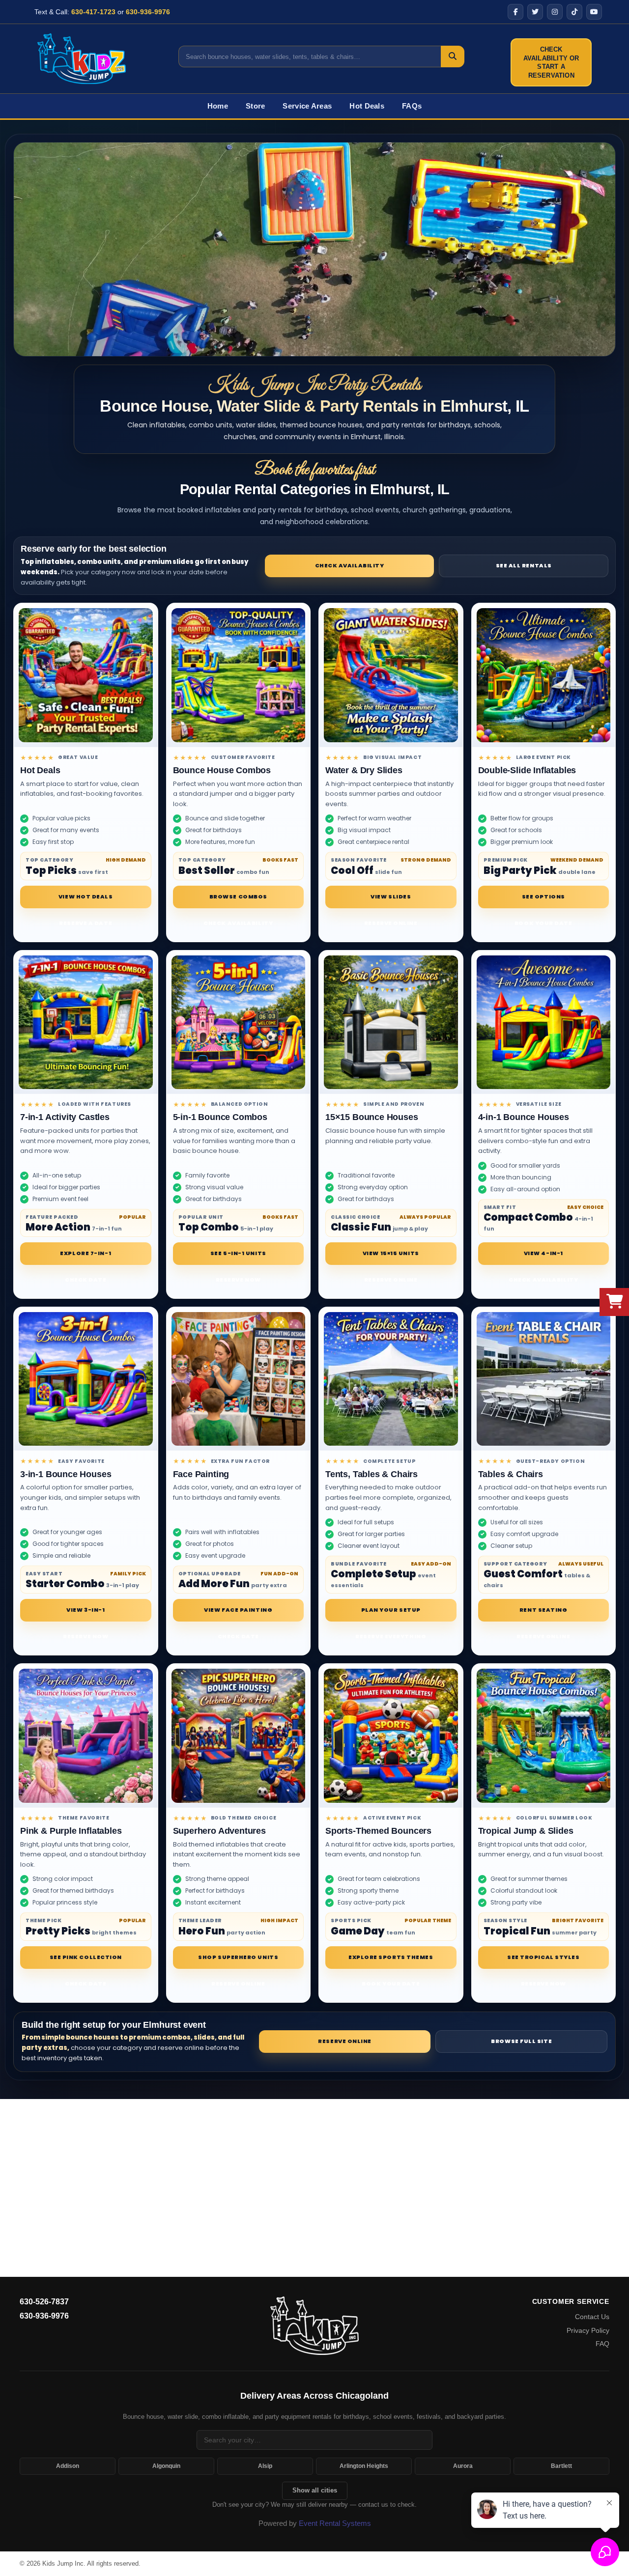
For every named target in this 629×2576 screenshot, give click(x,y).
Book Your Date (543, 923)
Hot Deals (367, 106)
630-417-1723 (93, 12)
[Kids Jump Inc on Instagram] (555, 12)
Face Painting (201, 1474)
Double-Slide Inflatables (527, 770)
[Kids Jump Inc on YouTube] (594, 12)
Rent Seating (543, 1610)
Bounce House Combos (222, 770)
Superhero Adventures (219, 1831)
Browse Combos (238, 896)
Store (256, 106)
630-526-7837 (44, 2302)
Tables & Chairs (511, 1474)
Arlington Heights (364, 2466)
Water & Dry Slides (364, 770)
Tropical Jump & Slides (526, 1831)
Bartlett (561, 2466)
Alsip (265, 2466)
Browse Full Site (521, 2041)
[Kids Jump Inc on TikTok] (574, 12)
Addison (68, 2466)
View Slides (391, 896)
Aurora (463, 2466)
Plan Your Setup (391, 1610)
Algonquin (166, 2466)
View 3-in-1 (86, 1610)
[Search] (453, 56)
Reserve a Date (86, 923)
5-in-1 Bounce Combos (220, 1117)
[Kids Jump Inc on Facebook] (515, 12)
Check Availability (350, 565)
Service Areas (307, 106)
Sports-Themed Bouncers (378, 1831)
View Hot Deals (86, 896)
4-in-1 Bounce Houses (524, 1117)
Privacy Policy (588, 2330)
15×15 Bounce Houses (372, 1117)
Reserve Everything (391, 1636)
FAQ (602, 2344)
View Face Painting (238, 1610)
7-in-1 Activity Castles (65, 1117)
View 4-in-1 (543, 1253)
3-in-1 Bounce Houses (66, 1474)
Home (218, 106)
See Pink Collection (86, 1957)
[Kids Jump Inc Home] (82, 58)
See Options (543, 896)
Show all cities (315, 2490)
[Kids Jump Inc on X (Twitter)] (535, 12)
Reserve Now (238, 1280)
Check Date (86, 1280)
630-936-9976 (148, 12)
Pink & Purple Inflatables (71, 1831)
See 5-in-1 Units (238, 1253)
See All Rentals (524, 565)
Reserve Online (391, 923)
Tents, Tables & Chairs (372, 1474)
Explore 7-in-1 (86, 1253)
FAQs (412, 106)
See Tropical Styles (543, 1957)
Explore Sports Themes (391, 1957)
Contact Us (592, 2317)
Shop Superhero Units (238, 1957)
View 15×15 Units (391, 1253)
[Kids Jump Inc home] (314, 2325)
